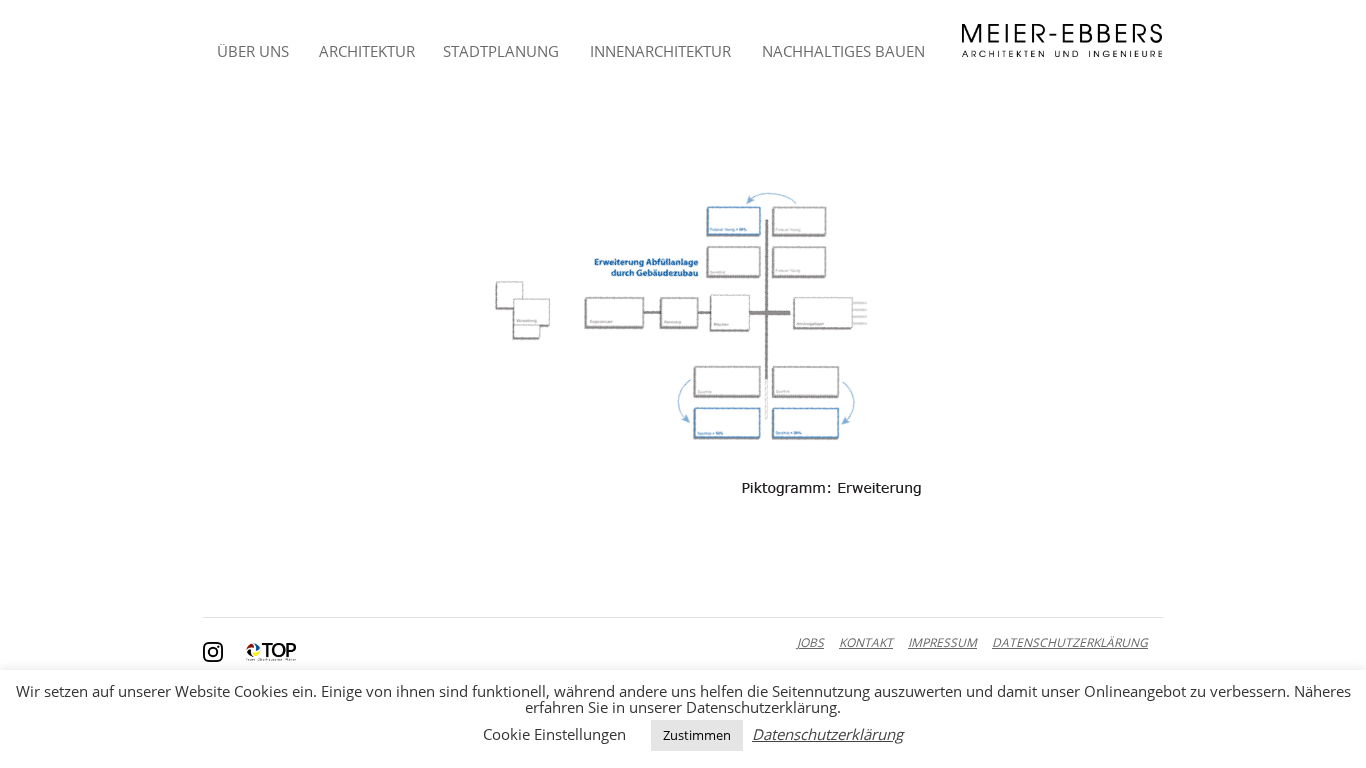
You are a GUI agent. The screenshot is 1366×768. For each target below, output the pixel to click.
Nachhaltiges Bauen (843, 51)
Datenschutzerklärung (827, 734)
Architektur (367, 51)
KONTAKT (866, 642)
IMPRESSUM (942, 642)
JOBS (810, 642)
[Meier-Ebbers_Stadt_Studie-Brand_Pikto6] (683, 317)
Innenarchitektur (660, 51)
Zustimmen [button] (697, 735)
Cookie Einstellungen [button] (554, 734)
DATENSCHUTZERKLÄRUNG (1070, 642)
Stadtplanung (501, 51)
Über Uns (253, 51)
